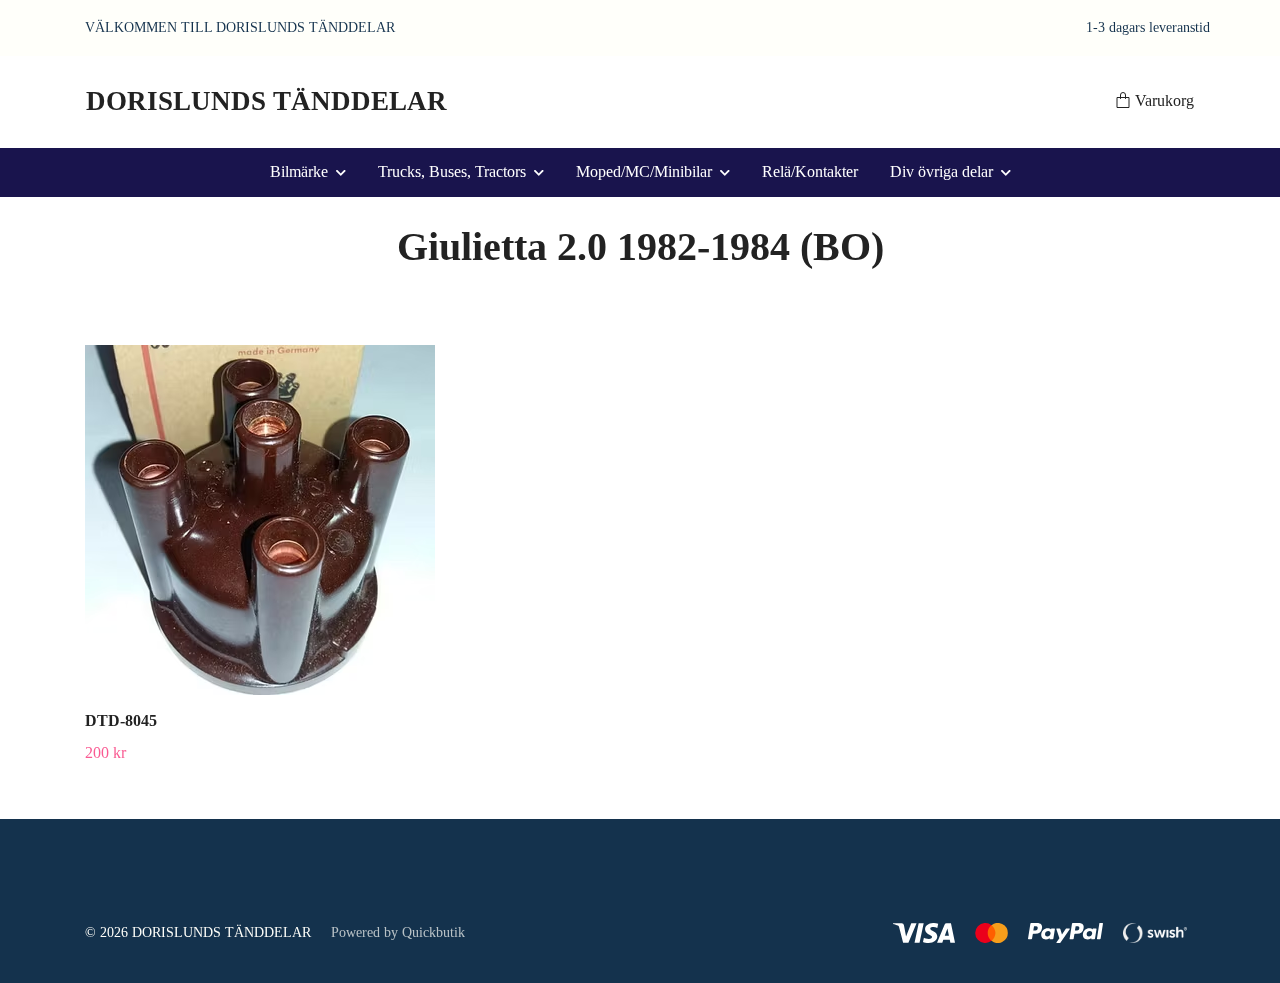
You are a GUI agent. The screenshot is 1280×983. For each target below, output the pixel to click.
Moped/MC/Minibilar (644, 171)
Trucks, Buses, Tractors (452, 171)
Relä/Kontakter (810, 171)
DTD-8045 (121, 720)
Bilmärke (299, 171)
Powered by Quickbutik (398, 932)
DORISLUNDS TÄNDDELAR (266, 101)
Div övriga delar (941, 171)
